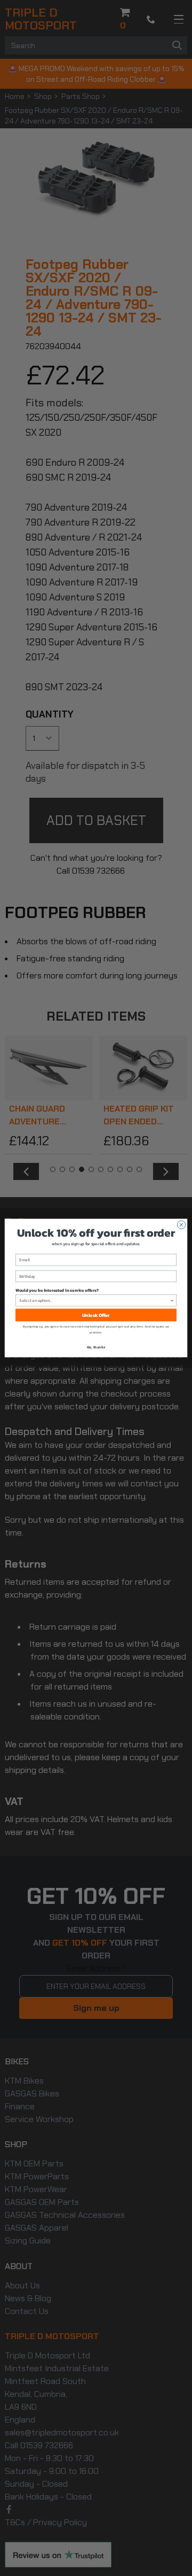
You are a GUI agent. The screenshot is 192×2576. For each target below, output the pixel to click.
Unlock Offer (96, 1315)
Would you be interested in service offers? (57, 1290)
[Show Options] (172, 1301)
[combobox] (94, 1301)
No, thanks (96, 1347)
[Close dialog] (181, 1225)
